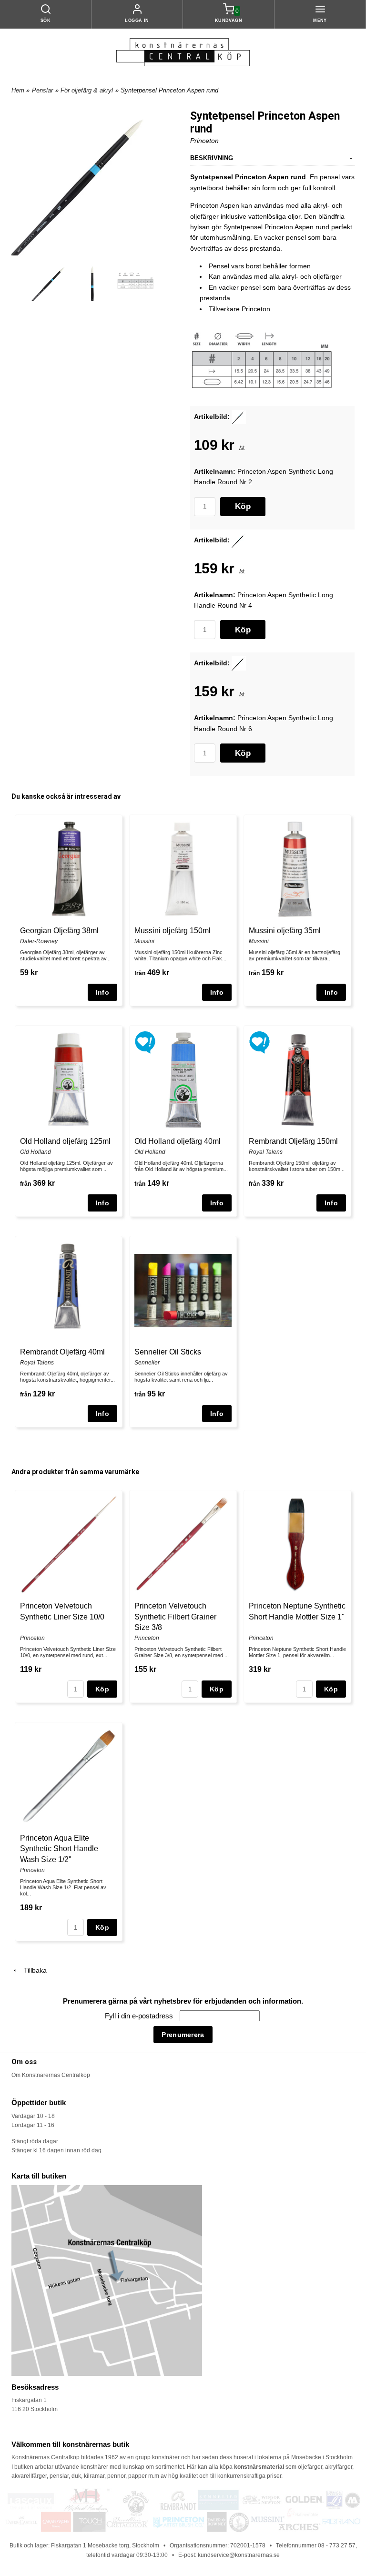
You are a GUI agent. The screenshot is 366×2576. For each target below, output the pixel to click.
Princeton (204, 141)
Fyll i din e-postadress (140, 2016)
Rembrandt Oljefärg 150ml (293, 1141)
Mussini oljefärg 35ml (285, 931)
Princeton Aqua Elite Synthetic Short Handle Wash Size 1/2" (59, 1849)
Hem (18, 90)
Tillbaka (32, 1970)
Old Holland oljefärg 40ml (178, 1141)
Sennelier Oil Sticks (168, 1352)
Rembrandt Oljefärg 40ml (62, 1352)
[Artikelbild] (239, 416)
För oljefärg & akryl (87, 90)
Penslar (42, 90)
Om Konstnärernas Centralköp (51, 2075)
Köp (243, 506)
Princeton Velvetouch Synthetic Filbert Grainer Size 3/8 (175, 1617)
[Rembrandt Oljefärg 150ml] (259, 1042)
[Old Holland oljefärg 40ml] (145, 1042)
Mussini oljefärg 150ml (173, 931)
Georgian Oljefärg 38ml (59, 931)
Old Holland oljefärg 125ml (65, 1141)
